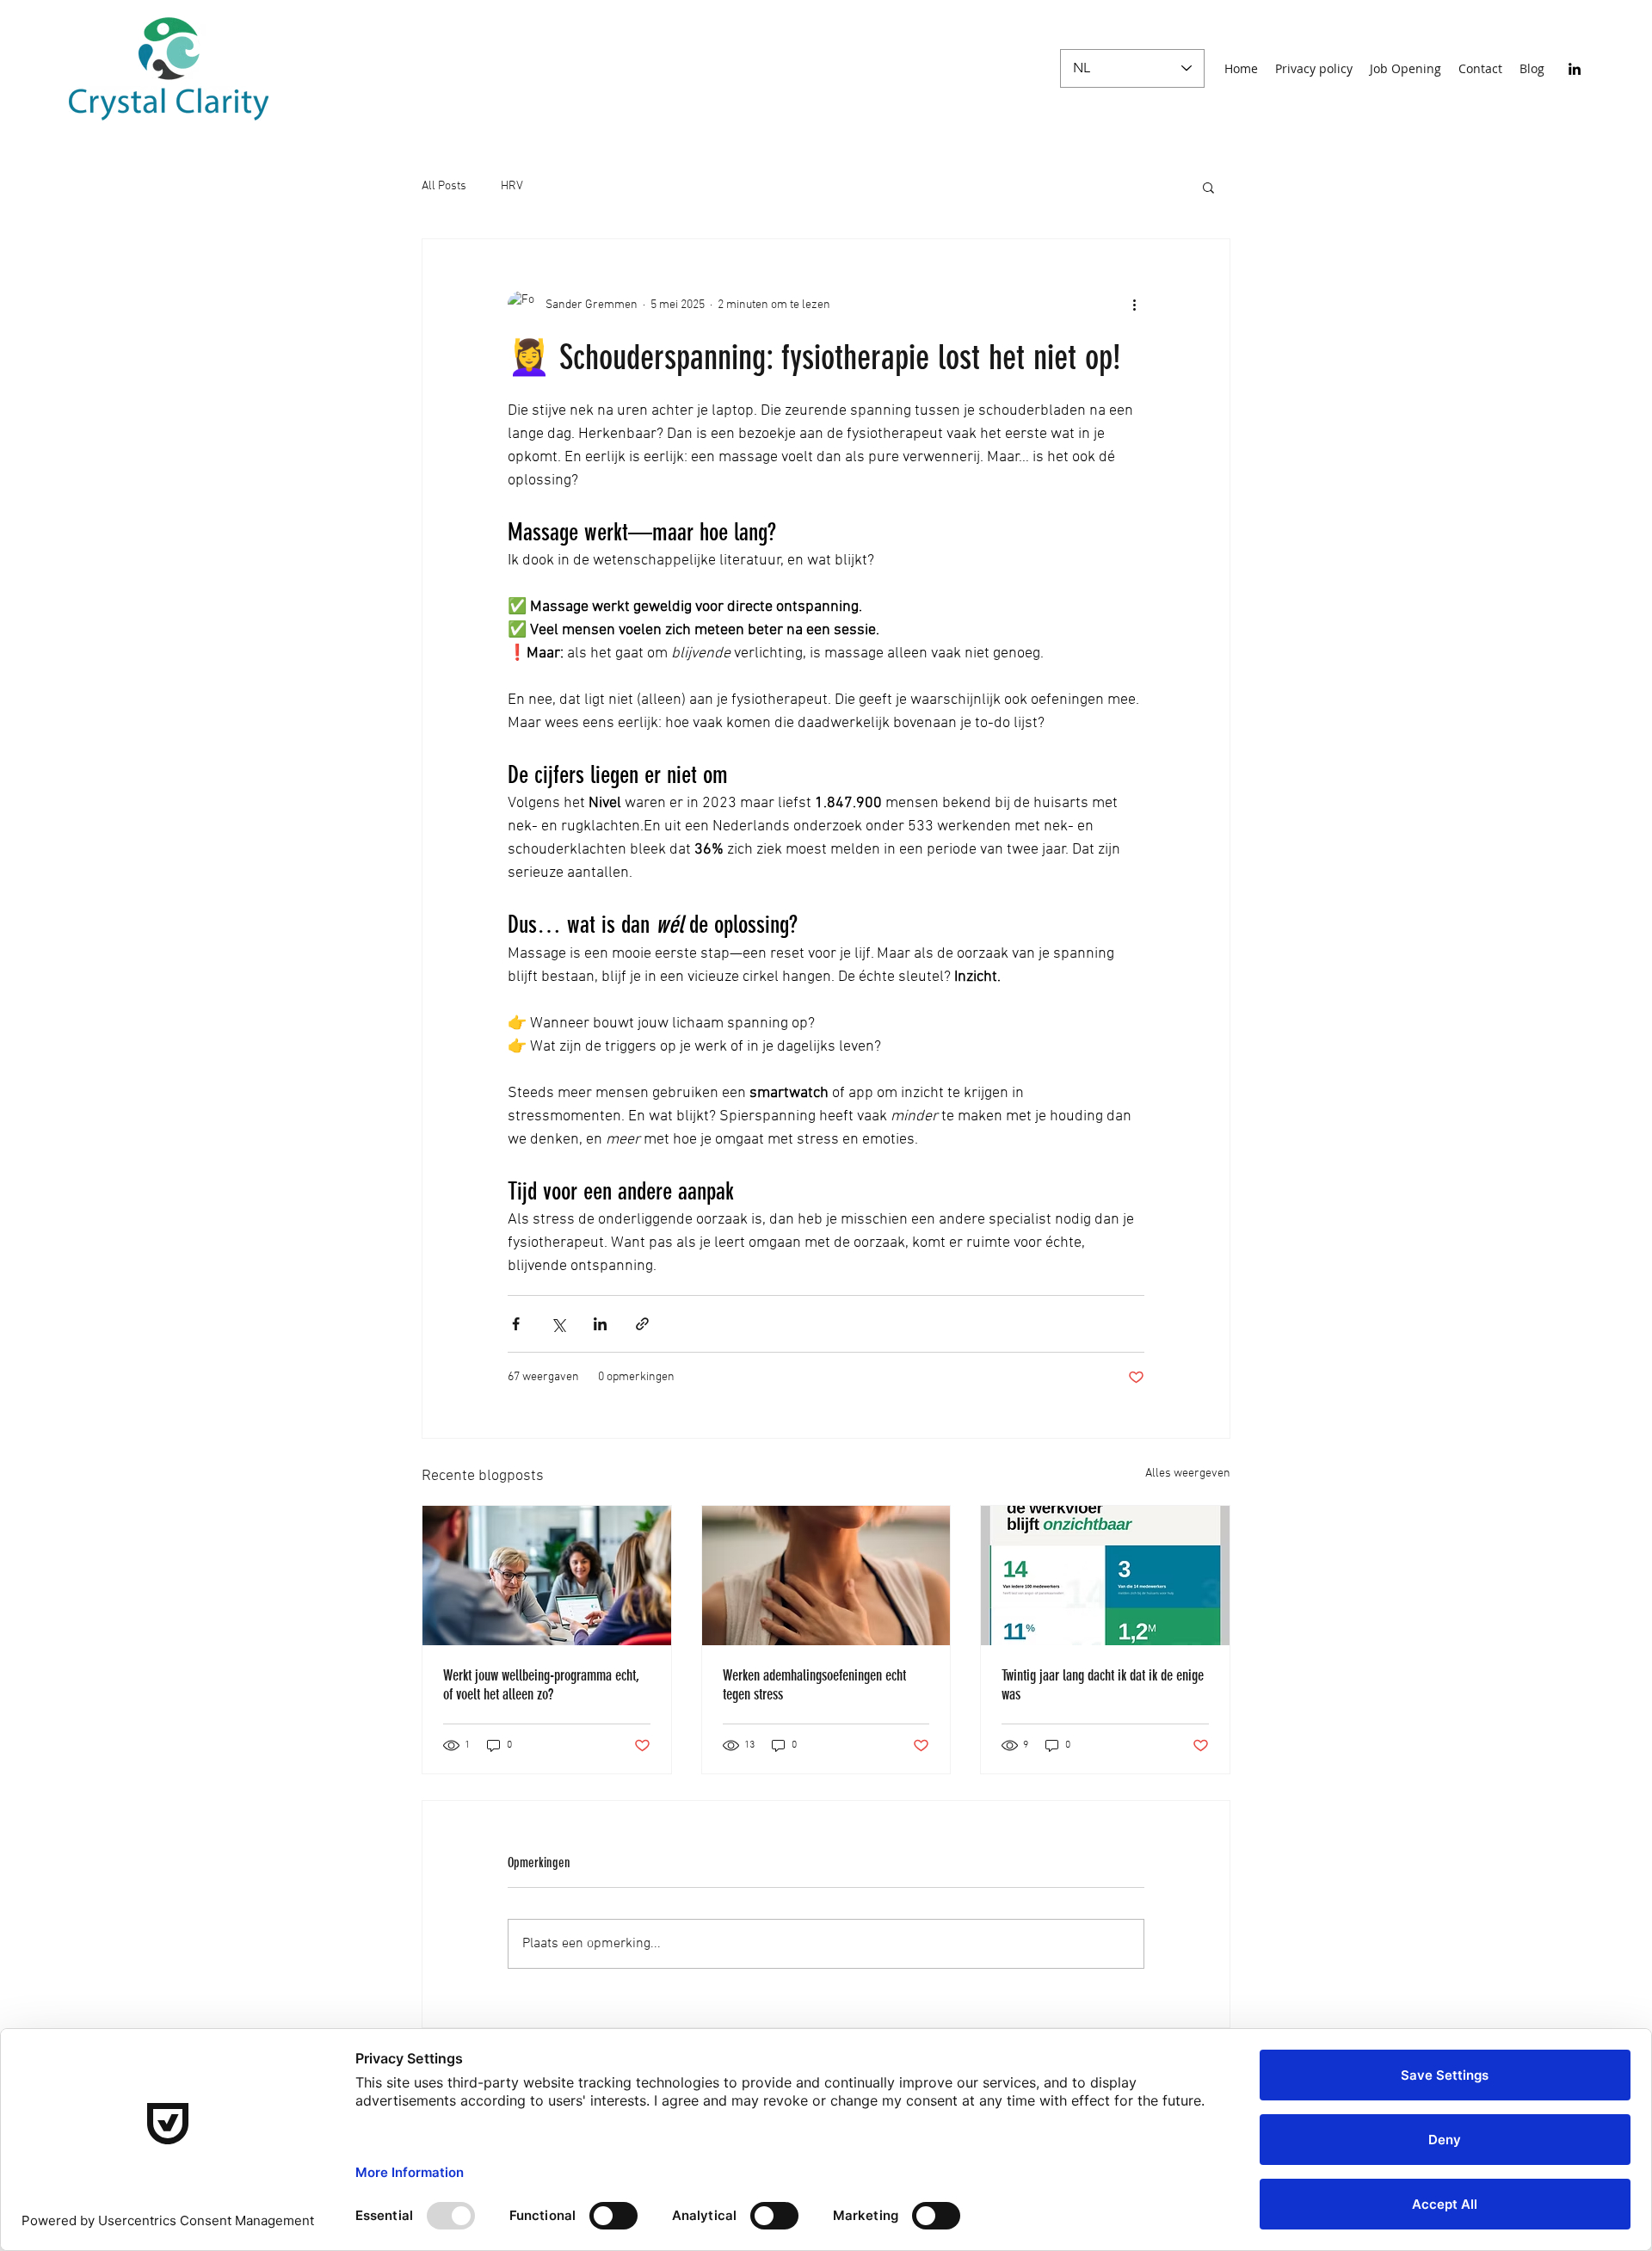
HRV (512, 186)
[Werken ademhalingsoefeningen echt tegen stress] (826, 1576)
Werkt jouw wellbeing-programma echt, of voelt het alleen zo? (541, 1685)
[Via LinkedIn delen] (600, 1324)
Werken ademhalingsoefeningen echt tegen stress (814, 1685)
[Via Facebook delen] (516, 1324)
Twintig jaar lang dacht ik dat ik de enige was (1103, 1685)
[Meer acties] (1134, 305)
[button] (1208, 187)
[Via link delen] (642, 1324)
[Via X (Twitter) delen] (558, 1324)
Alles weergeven (1188, 1474)
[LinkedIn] (1575, 69)
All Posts (444, 186)
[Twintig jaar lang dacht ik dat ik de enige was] (1105, 1576)
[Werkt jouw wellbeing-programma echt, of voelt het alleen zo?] (547, 1576)
